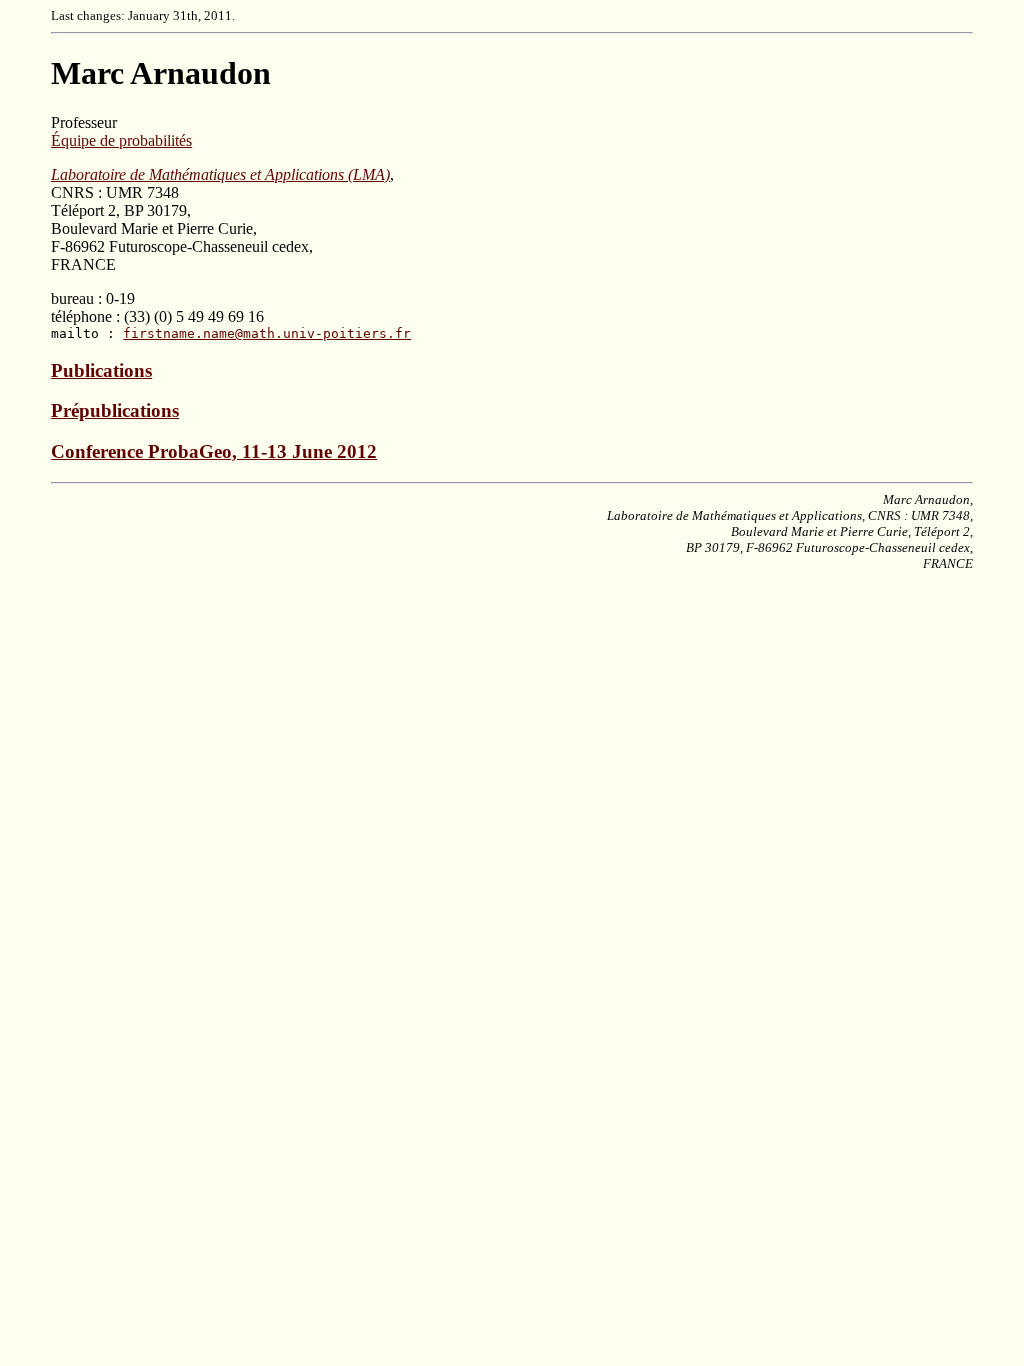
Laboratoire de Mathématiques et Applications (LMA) (220, 174)
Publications (101, 370)
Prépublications (115, 410)
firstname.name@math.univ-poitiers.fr (267, 333)
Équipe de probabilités (121, 140)
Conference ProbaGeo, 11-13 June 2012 (214, 451)
